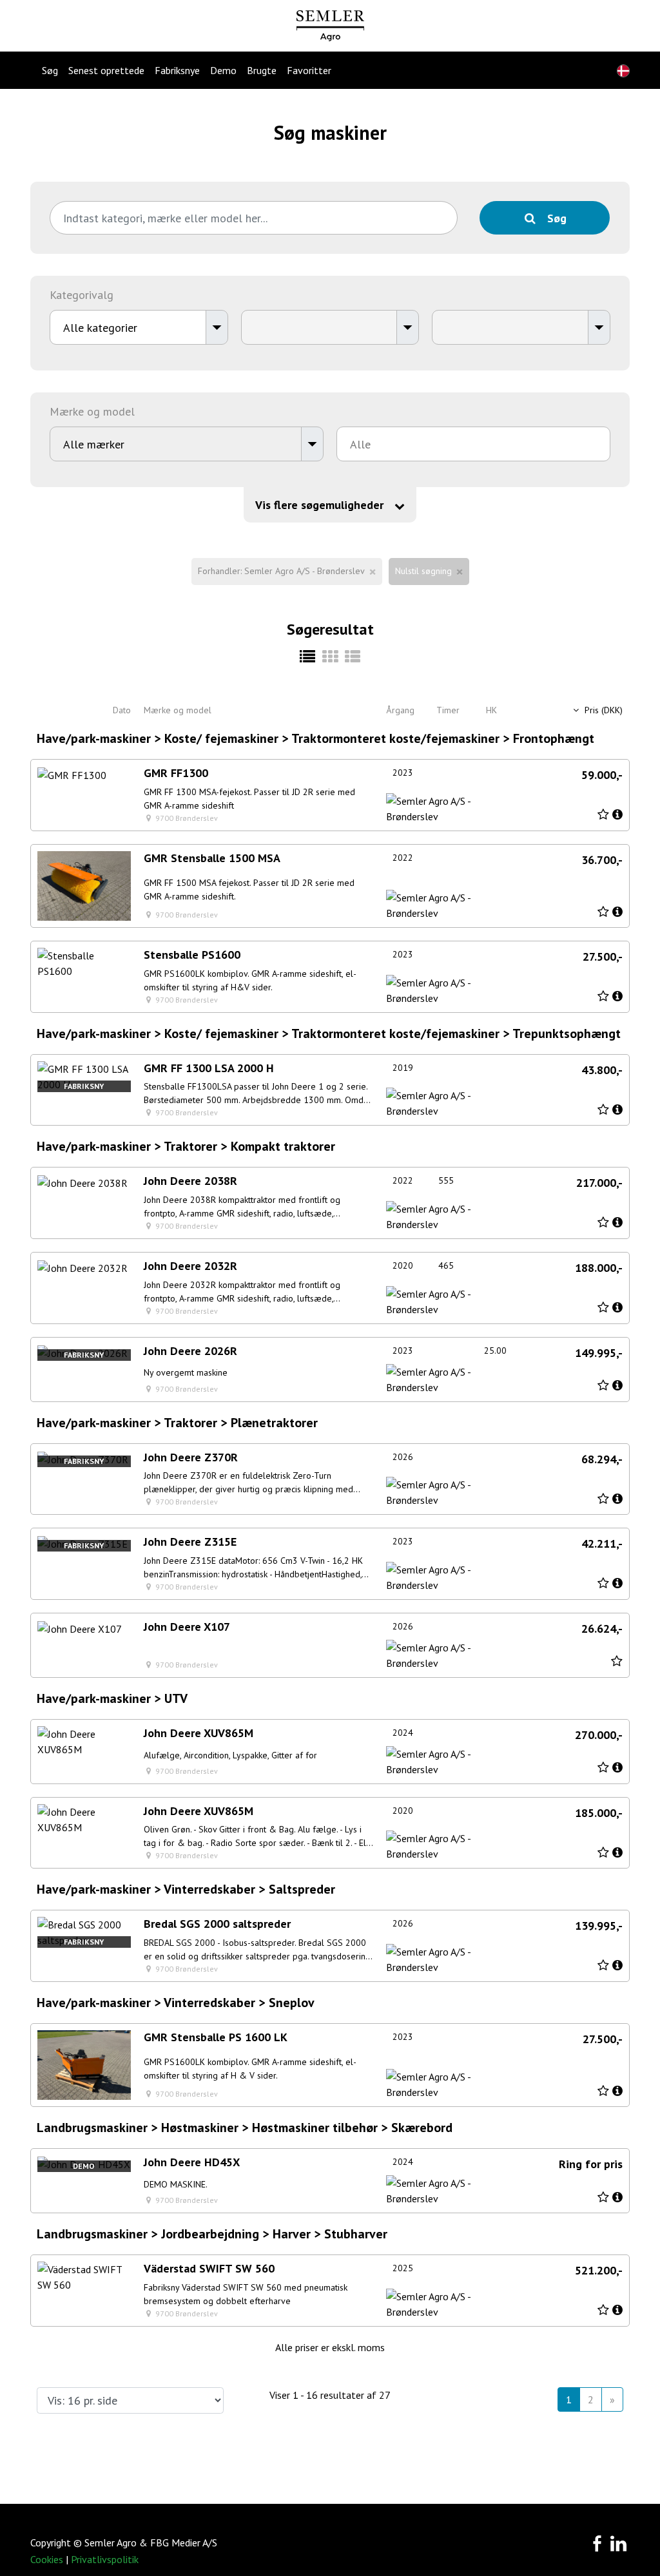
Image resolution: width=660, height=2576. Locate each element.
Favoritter (309, 70)
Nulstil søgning (423, 571)
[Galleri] (330, 657)
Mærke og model (178, 710)
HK (491, 710)
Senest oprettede (106, 70)
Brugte (262, 70)
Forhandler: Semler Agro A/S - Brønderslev (281, 571)
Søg (50, 70)
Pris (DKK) (602, 710)
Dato (122, 710)
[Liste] (352, 657)
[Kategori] (308, 657)
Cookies (47, 2559)
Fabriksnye (177, 70)
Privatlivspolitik (105, 2559)
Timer (448, 710)
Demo (223, 70)
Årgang (400, 710)
